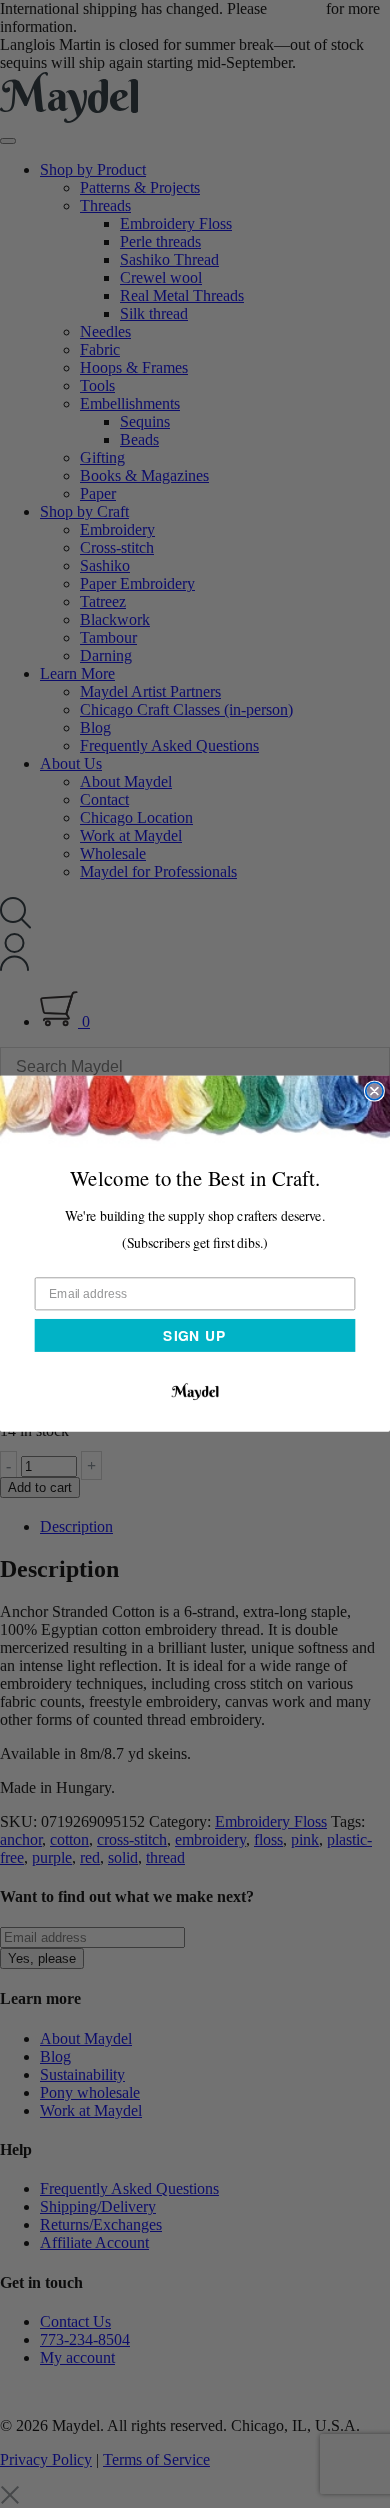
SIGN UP (194, 1335)
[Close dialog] (374, 1091)
